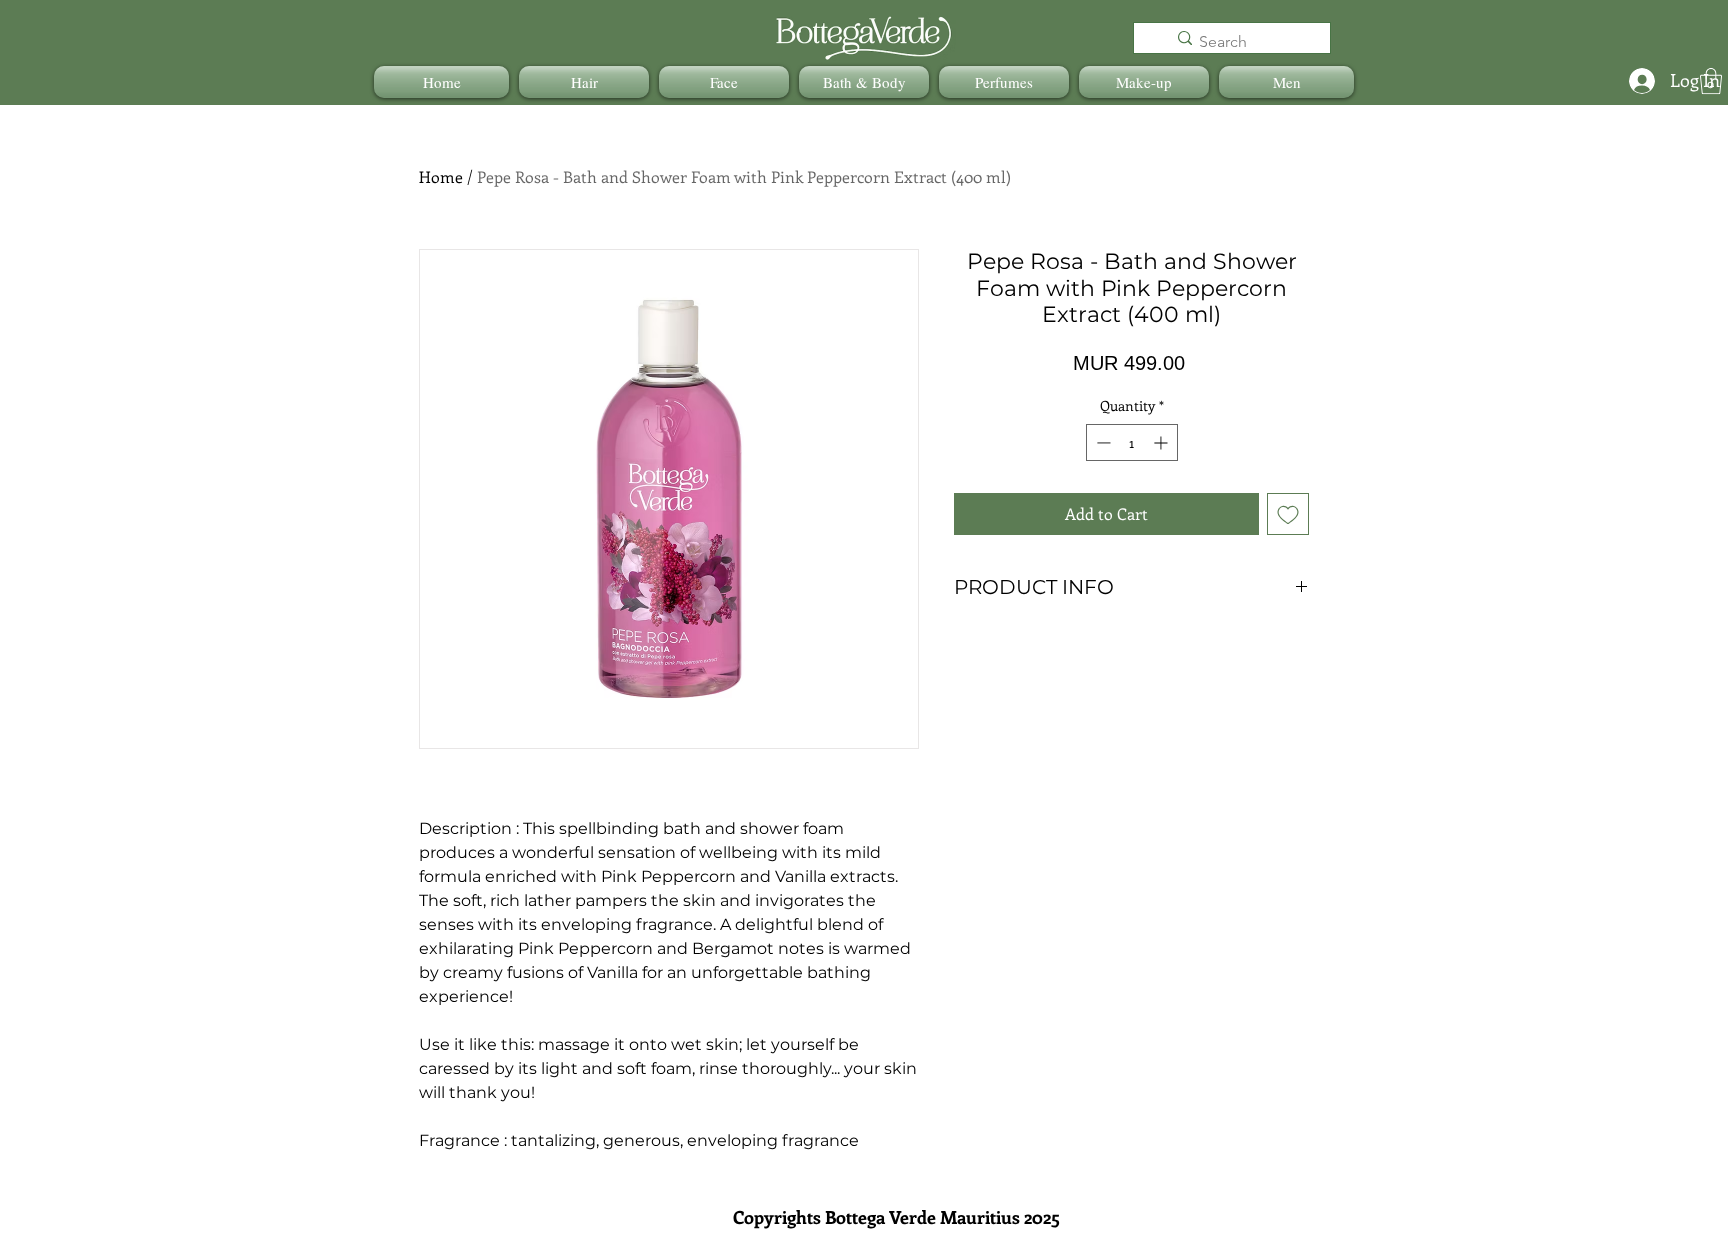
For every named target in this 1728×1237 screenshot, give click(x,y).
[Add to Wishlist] (1288, 514)
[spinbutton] (1132, 442)
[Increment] (1162, 442)
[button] (584, 82)
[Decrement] (1101, 442)
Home (441, 176)
